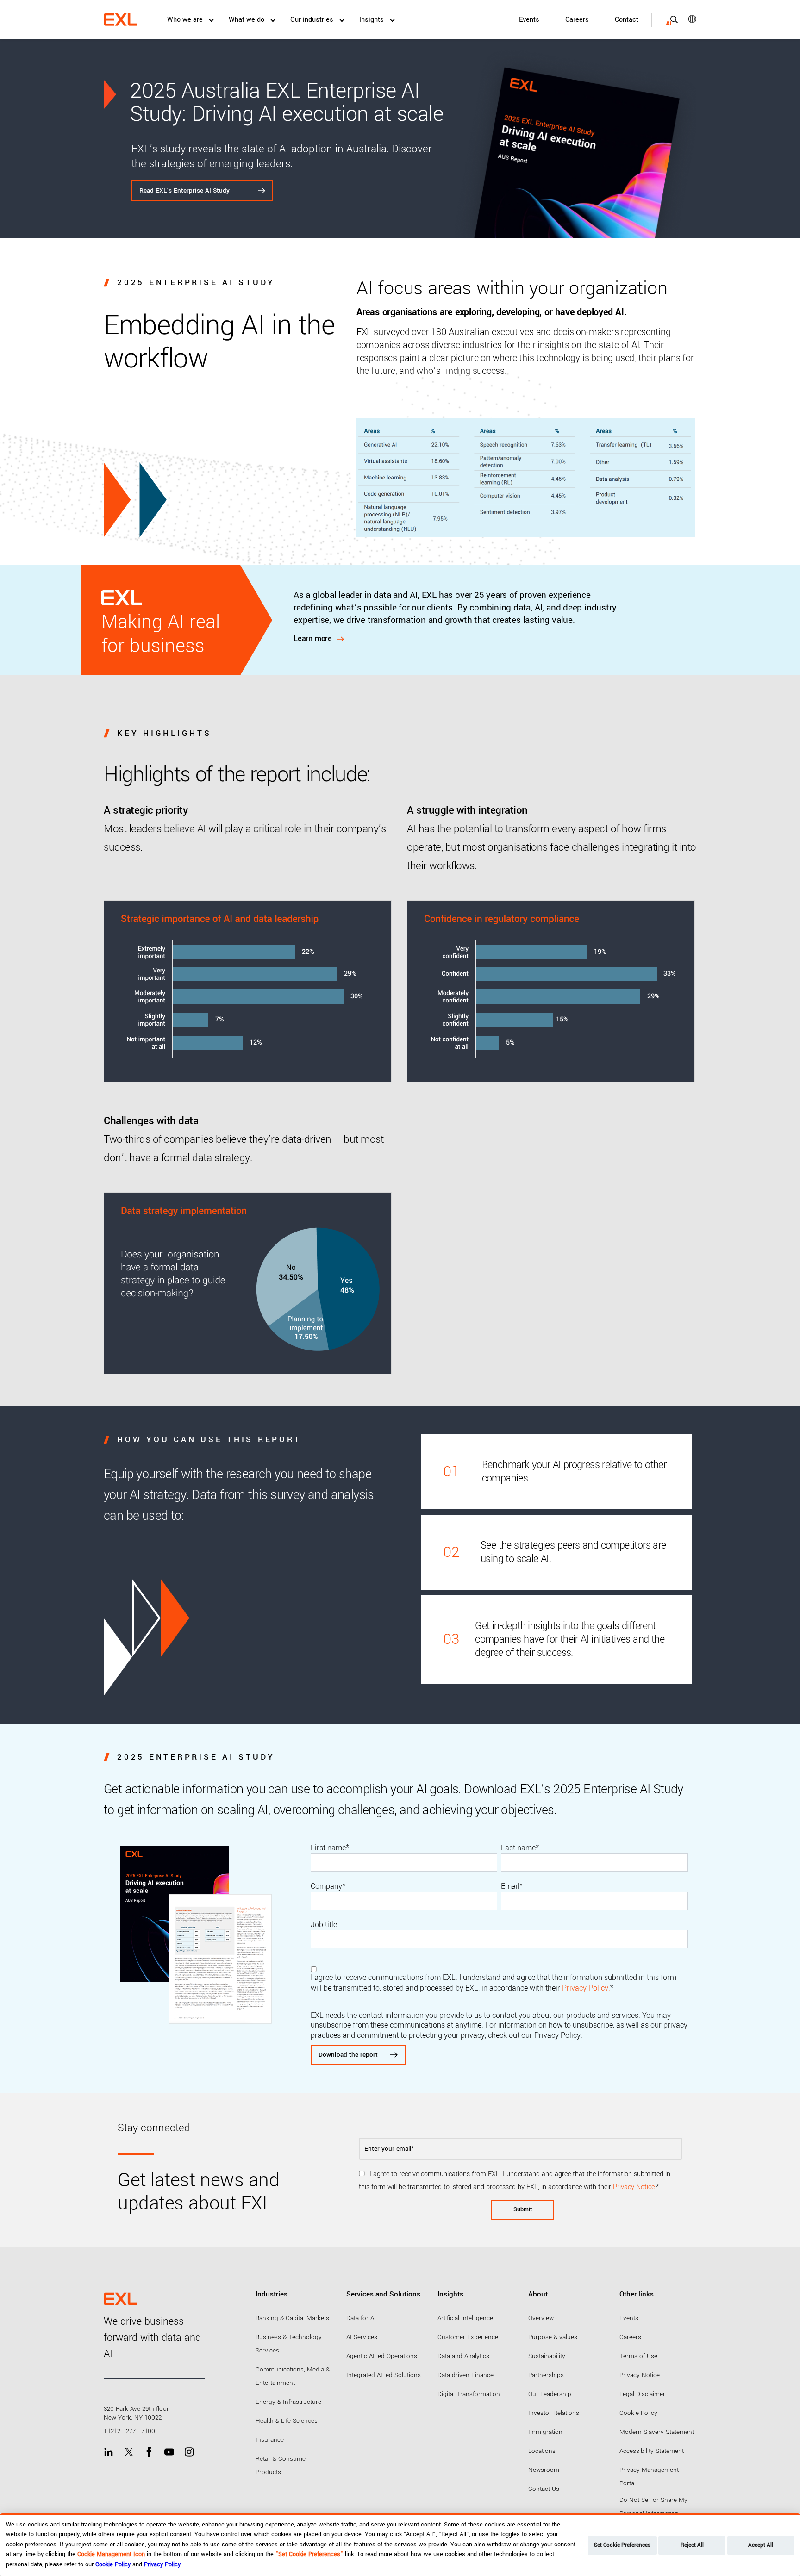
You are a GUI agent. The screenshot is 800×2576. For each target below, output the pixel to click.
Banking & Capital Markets (292, 2318)
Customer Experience (468, 2337)
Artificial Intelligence (465, 2318)
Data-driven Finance (466, 2375)
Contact (627, 20)
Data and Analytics (463, 2356)
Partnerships (546, 2375)
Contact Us (544, 2489)
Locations (542, 2451)
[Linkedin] (109, 2452)
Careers (577, 20)
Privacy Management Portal (649, 2476)
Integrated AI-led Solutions (384, 2375)
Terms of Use (638, 2356)
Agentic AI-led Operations (382, 2356)
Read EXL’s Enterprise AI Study (185, 190)
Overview (541, 2318)
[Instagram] (189, 2452)
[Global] (686, 19)
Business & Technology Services (289, 2344)
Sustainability (547, 2356)
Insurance (270, 2440)
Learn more (313, 639)
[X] (129, 2452)
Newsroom (544, 2470)
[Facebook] (149, 2452)
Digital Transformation (469, 2394)
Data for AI (361, 2318)
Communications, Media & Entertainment (293, 2376)
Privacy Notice (634, 2187)
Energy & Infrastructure (288, 2402)
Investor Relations (554, 2413)
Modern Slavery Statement (657, 2432)
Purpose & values (553, 2337)
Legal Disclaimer (642, 2394)
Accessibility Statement (652, 2451)
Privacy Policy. (586, 1988)
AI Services (362, 2337)
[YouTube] (169, 2452)
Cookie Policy (638, 2413)
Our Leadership (550, 2394)
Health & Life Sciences (287, 2421)
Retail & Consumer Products (282, 2465)
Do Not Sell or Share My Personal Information (653, 2507)
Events (529, 20)
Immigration (545, 2432)
